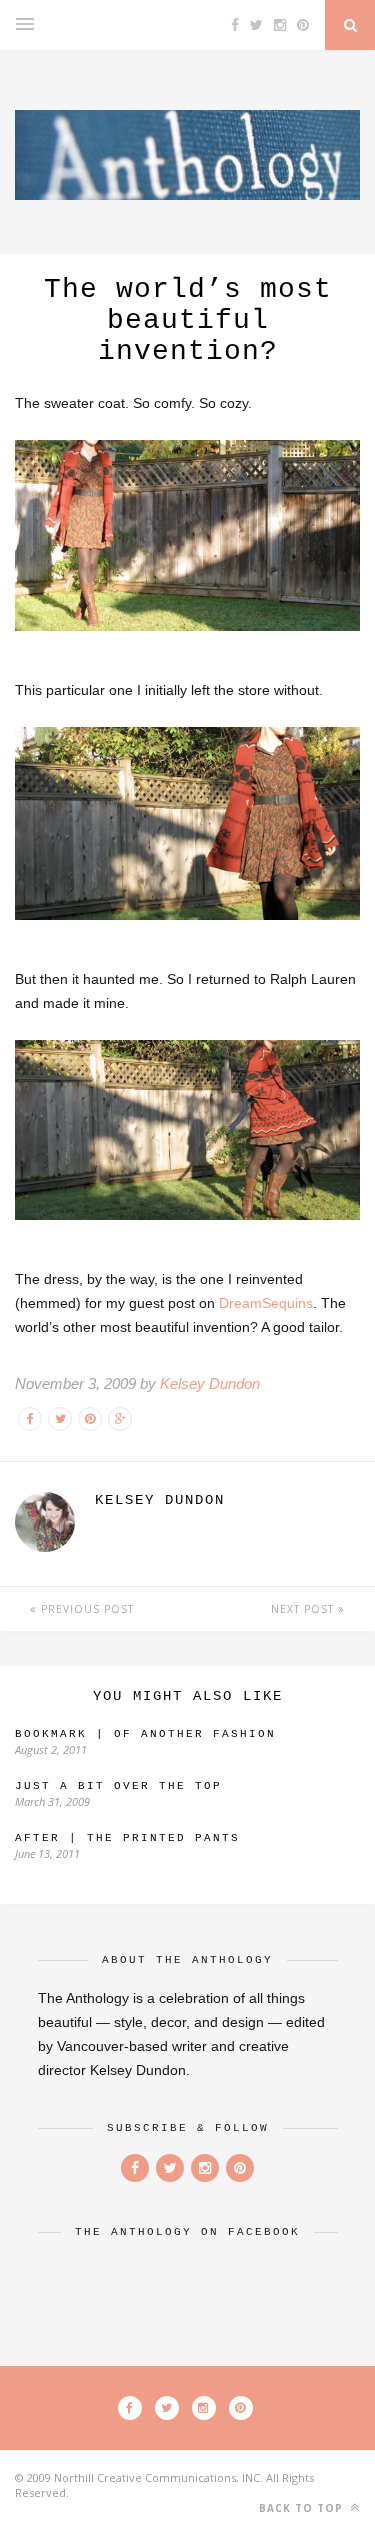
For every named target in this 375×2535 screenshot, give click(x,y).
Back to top (303, 2508)
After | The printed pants (127, 1838)
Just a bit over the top (118, 1786)
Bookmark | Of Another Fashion (145, 1734)
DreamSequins (266, 1303)
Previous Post (85, 1609)
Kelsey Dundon (210, 1383)
